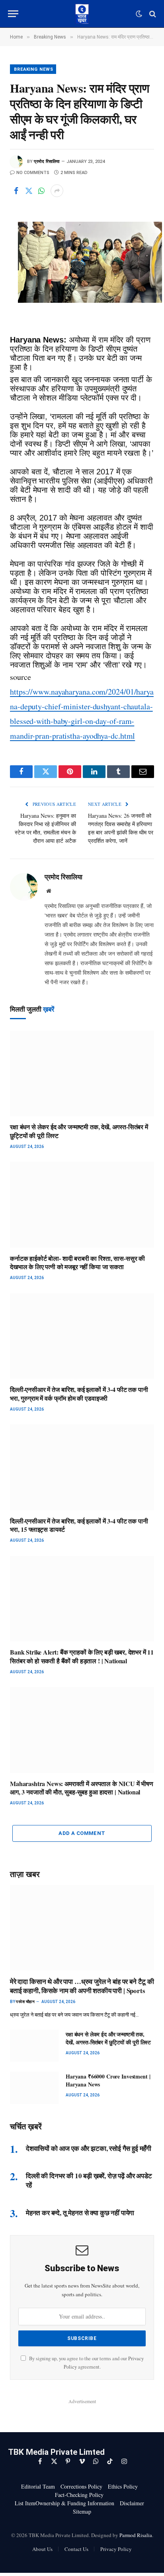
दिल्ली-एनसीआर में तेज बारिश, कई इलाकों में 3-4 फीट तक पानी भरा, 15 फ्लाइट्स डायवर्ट (79, 1525)
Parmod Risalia (136, 2535)
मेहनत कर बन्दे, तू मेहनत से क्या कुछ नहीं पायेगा (80, 2213)
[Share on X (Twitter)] (29, 191)
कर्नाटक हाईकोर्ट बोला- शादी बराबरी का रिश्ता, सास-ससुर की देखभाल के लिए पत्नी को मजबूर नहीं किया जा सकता (77, 1263)
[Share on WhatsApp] (41, 191)
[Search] (152, 14)
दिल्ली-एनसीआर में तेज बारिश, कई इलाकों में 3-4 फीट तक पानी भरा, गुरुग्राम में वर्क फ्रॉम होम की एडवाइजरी (79, 1394)
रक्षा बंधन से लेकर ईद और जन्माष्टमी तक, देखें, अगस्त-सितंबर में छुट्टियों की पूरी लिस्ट (79, 1131)
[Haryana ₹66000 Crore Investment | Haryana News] (34, 2088)
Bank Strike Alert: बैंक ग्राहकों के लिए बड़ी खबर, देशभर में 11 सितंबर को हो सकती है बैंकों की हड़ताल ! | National (82, 1656)
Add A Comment (82, 1833)
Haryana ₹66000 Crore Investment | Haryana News (108, 2080)
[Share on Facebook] (16, 191)
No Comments (33, 173)
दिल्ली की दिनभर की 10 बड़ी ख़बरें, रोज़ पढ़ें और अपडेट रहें (89, 2180)
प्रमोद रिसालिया (47, 162)
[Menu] (13, 14)
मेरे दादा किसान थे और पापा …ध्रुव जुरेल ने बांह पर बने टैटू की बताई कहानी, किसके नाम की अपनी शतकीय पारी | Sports (82, 1986)
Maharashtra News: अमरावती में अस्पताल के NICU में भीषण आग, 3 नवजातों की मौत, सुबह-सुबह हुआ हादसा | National (82, 1788)
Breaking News (33, 69)
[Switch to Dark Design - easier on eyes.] (139, 14)
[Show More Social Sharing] (57, 191)
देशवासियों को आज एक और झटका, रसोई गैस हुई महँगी (89, 2148)
